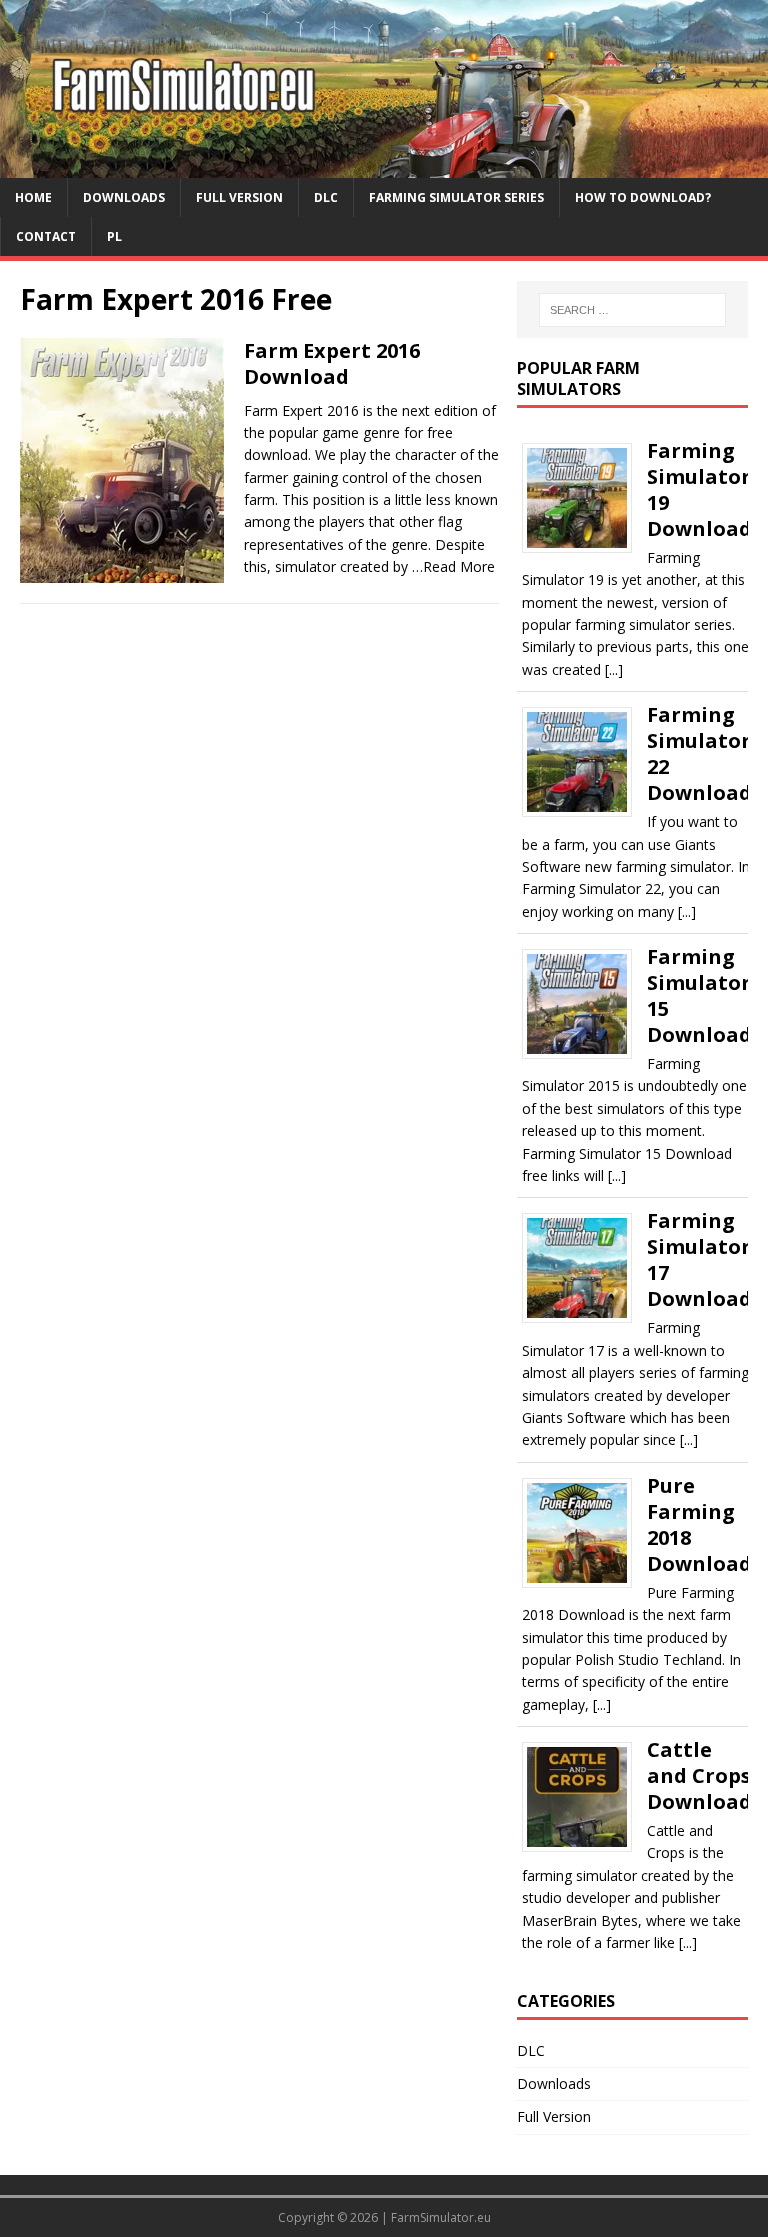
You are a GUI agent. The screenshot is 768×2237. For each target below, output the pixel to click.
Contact (46, 236)
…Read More (453, 566)
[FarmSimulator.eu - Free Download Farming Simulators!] (384, 165)
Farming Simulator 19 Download (699, 489)
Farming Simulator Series (456, 197)
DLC (326, 197)
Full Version (239, 197)
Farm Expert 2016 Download (332, 363)
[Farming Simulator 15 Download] (584, 1052)
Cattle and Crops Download (699, 1775)
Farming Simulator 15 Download (699, 995)
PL (114, 236)
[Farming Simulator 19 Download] (584, 545)
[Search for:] (632, 310)
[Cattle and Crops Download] (584, 1845)
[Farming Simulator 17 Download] (584, 1316)
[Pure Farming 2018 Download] (584, 1580)
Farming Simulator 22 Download (699, 753)
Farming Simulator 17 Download (699, 1259)
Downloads (124, 197)
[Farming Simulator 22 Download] (584, 810)
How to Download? (643, 197)
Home (33, 197)
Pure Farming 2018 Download (699, 1524)
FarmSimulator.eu (441, 2217)
